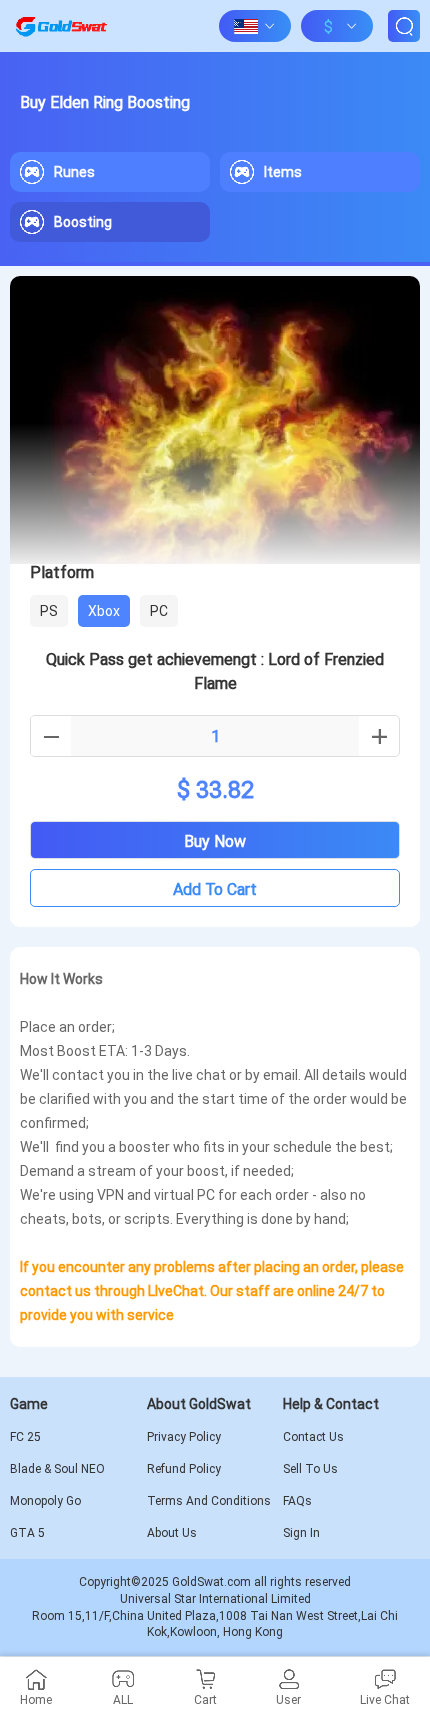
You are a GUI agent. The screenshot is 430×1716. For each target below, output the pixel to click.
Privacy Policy (184, 1437)
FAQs (297, 1501)
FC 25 (25, 1437)
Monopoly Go (45, 1501)
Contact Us (313, 1437)
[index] (61, 26)
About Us (172, 1533)
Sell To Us (310, 1469)
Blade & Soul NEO (57, 1469)
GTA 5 (27, 1533)
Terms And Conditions (209, 1501)
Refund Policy (184, 1469)
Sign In (301, 1533)
